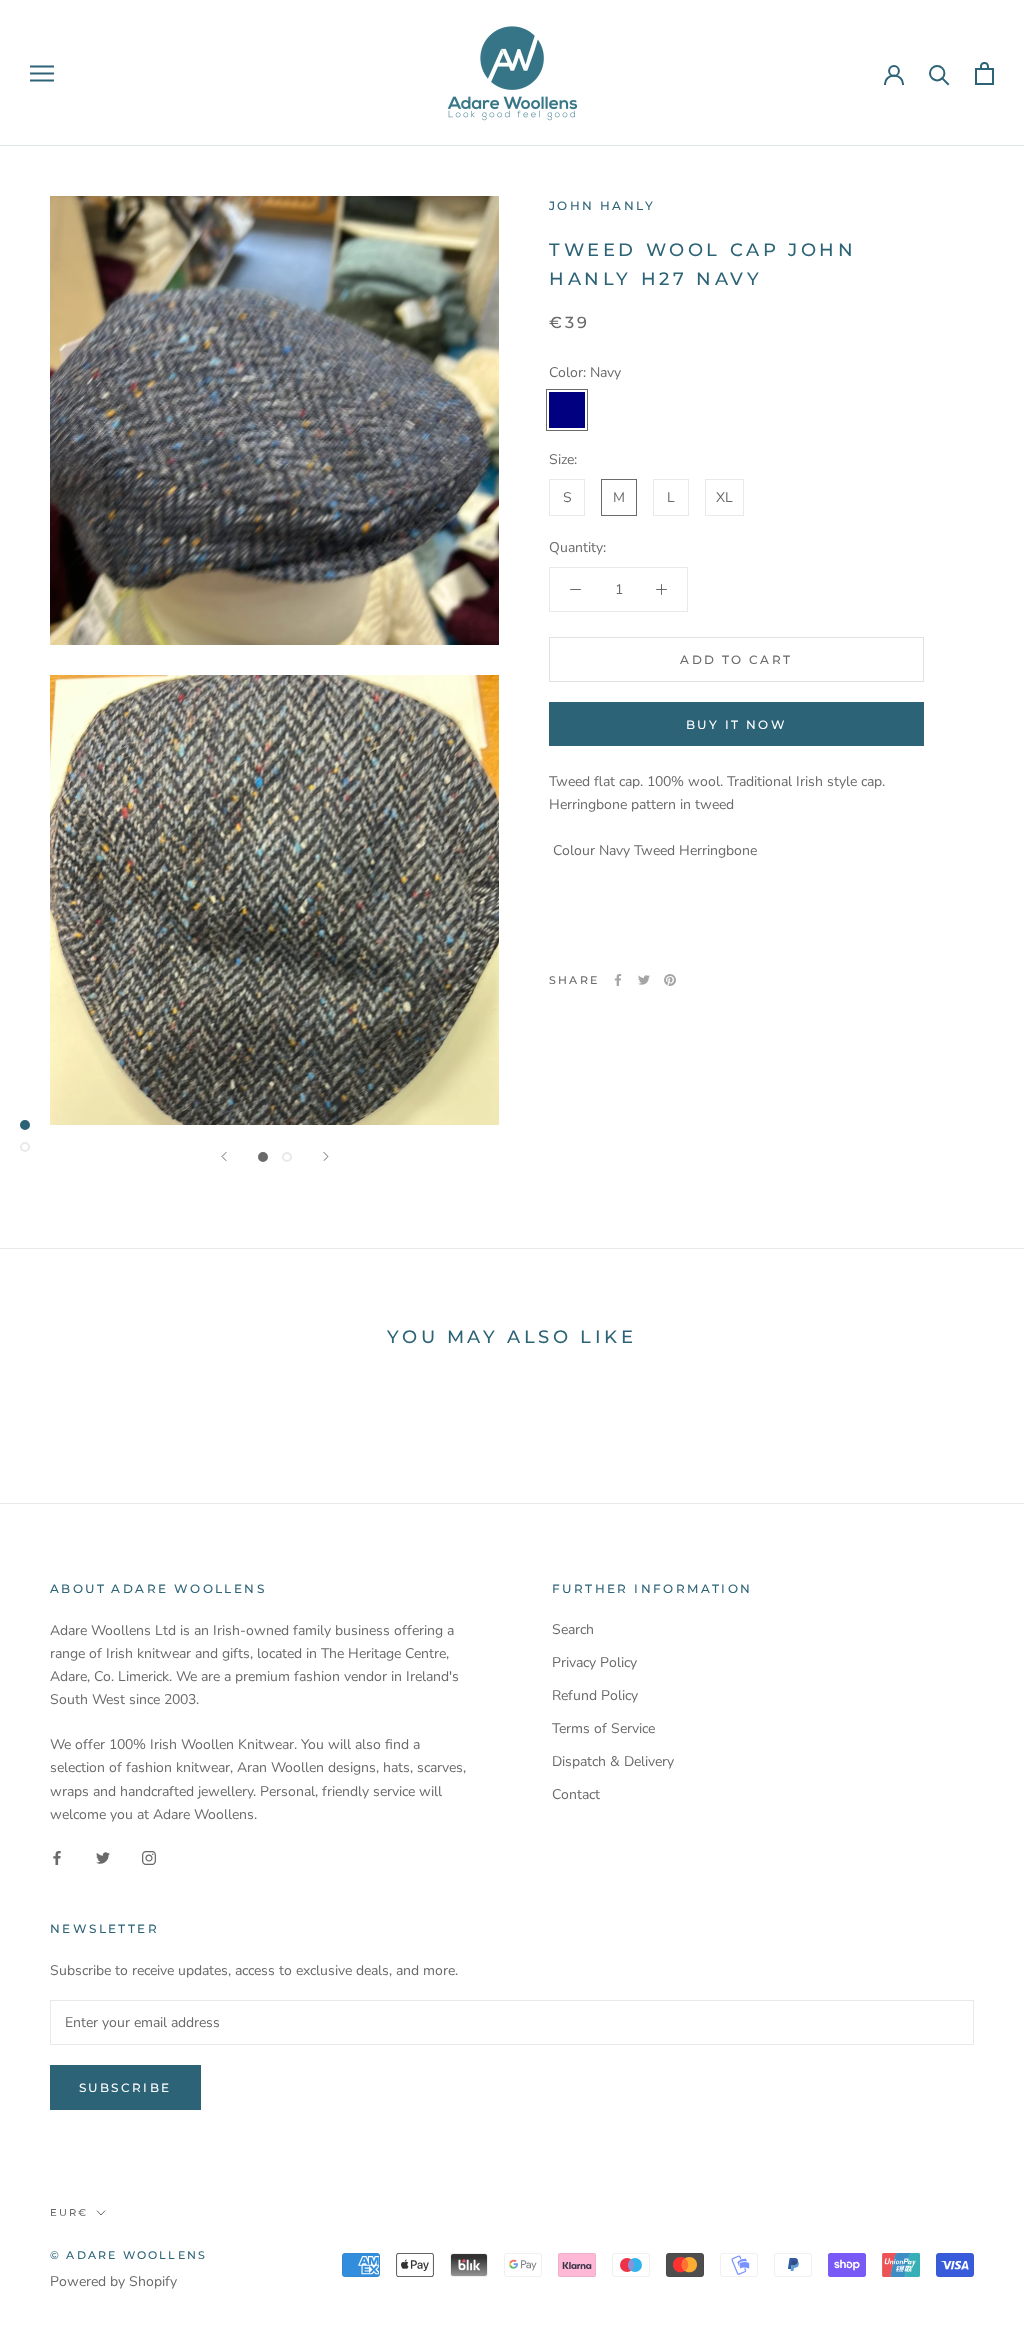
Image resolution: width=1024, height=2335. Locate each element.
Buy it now (736, 724)
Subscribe (125, 2087)
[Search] (939, 73)
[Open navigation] (42, 73)
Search (573, 1629)
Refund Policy (595, 1695)
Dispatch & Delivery (613, 1761)
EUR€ (69, 2212)
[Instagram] (149, 1857)
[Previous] (224, 1156)
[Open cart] (984, 73)
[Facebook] (618, 980)
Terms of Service (603, 1728)
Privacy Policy (594, 1662)
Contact (576, 1794)
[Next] (326, 1156)
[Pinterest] (670, 980)
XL (724, 497)
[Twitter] (644, 980)
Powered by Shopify (113, 2281)
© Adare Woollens (128, 2255)
